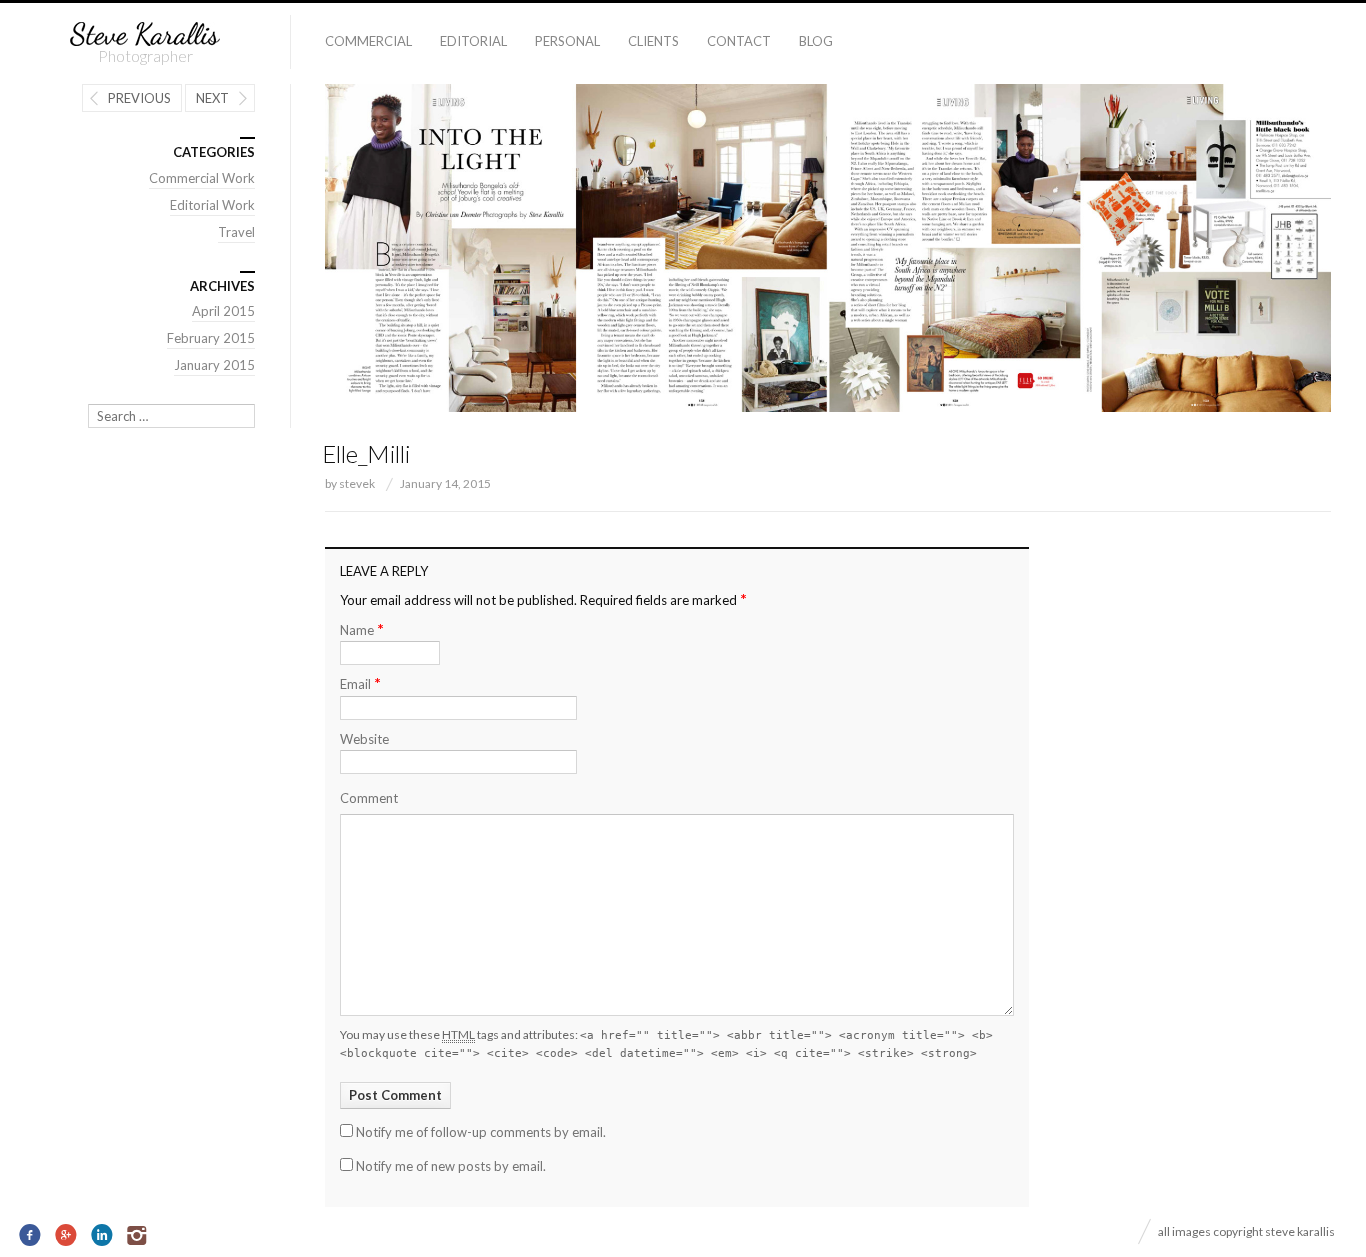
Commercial (368, 41)
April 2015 (223, 311)
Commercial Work (202, 178)
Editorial (473, 41)
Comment (369, 798)
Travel (236, 232)
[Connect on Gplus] (66, 1236)
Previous (139, 98)
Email (360, 683)
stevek (357, 483)
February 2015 (211, 338)
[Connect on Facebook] (30, 1236)
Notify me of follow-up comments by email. (481, 1132)
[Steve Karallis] (145, 35)
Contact (739, 41)
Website (364, 739)
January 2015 (214, 365)
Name (362, 629)
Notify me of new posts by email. (451, 1166)
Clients (653, 41)
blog (816, 41)
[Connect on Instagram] (137, 1236)
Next (212, 98)
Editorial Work (212, 205)
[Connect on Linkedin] (102, 1236)
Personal (567, 41)
